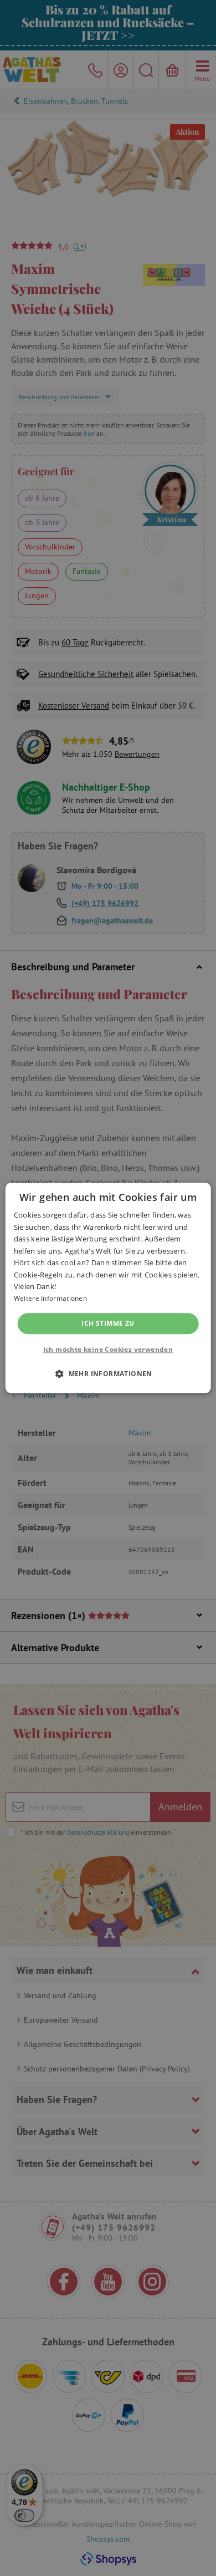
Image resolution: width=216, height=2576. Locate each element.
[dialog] (108, 1288)
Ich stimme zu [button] (108, 1323)
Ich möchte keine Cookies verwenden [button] (108, 1350)
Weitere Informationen (50, 1299)
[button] (108, 1374)
